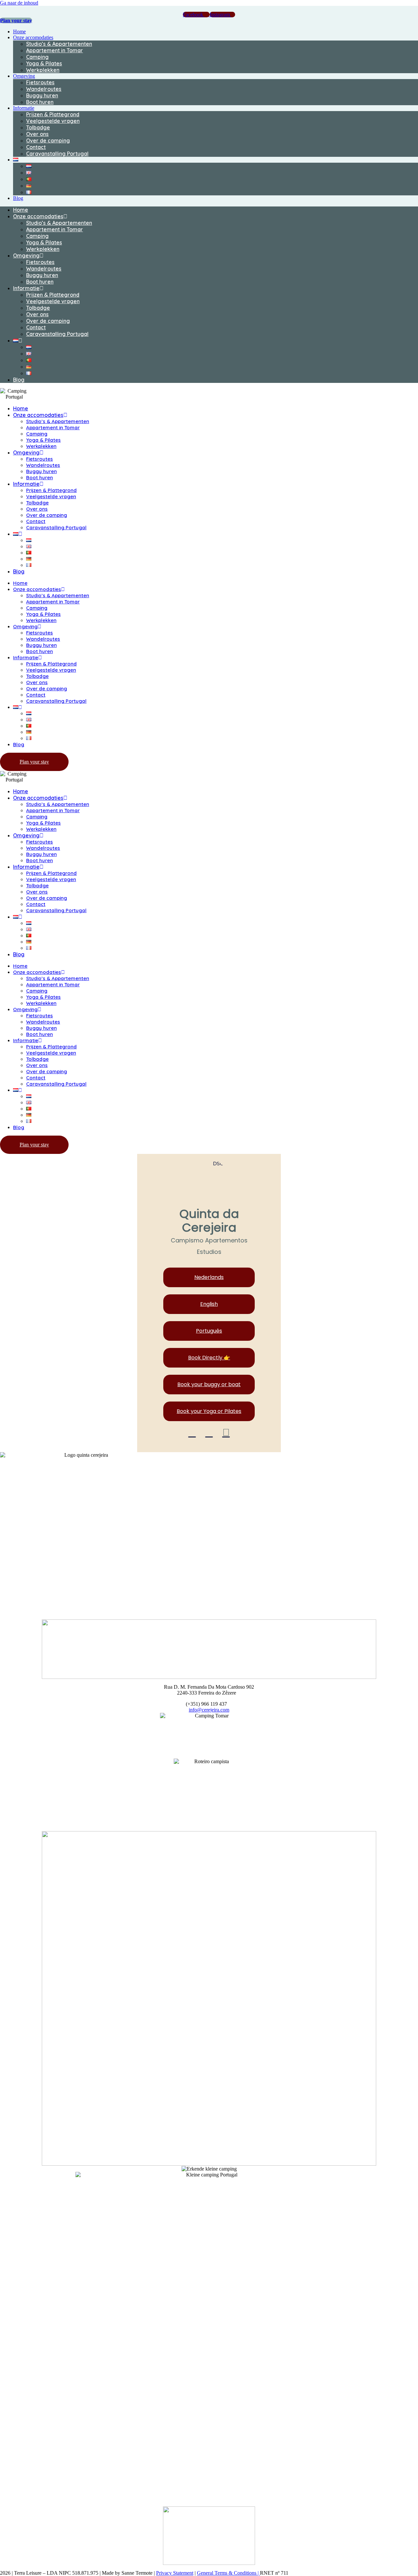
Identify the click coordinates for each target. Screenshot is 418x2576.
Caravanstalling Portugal (57, 154)
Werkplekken (43, 70)
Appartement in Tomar (55, 50)
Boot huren (40, 102)
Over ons (37, 134)
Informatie (24, 108)
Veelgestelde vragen (53, 121)
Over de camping (48, 140)
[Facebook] (192, 1433)
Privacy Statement (175, 2573)
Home (19, 32)
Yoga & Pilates (44, 63)
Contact (36, 147)
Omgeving (24, 76)
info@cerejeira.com (209, 1710)
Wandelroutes (44, 89)
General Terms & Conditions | (228, 2573)
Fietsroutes (40, 82)
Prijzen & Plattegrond (53, 114)
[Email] (226, 1433)
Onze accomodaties (33, 37)
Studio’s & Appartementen (59, 44)
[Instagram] (209, 1433)
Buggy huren (42, 95)
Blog (18, 198)
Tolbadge (38, 127)
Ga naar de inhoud (19, 3)
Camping (37, 57)
